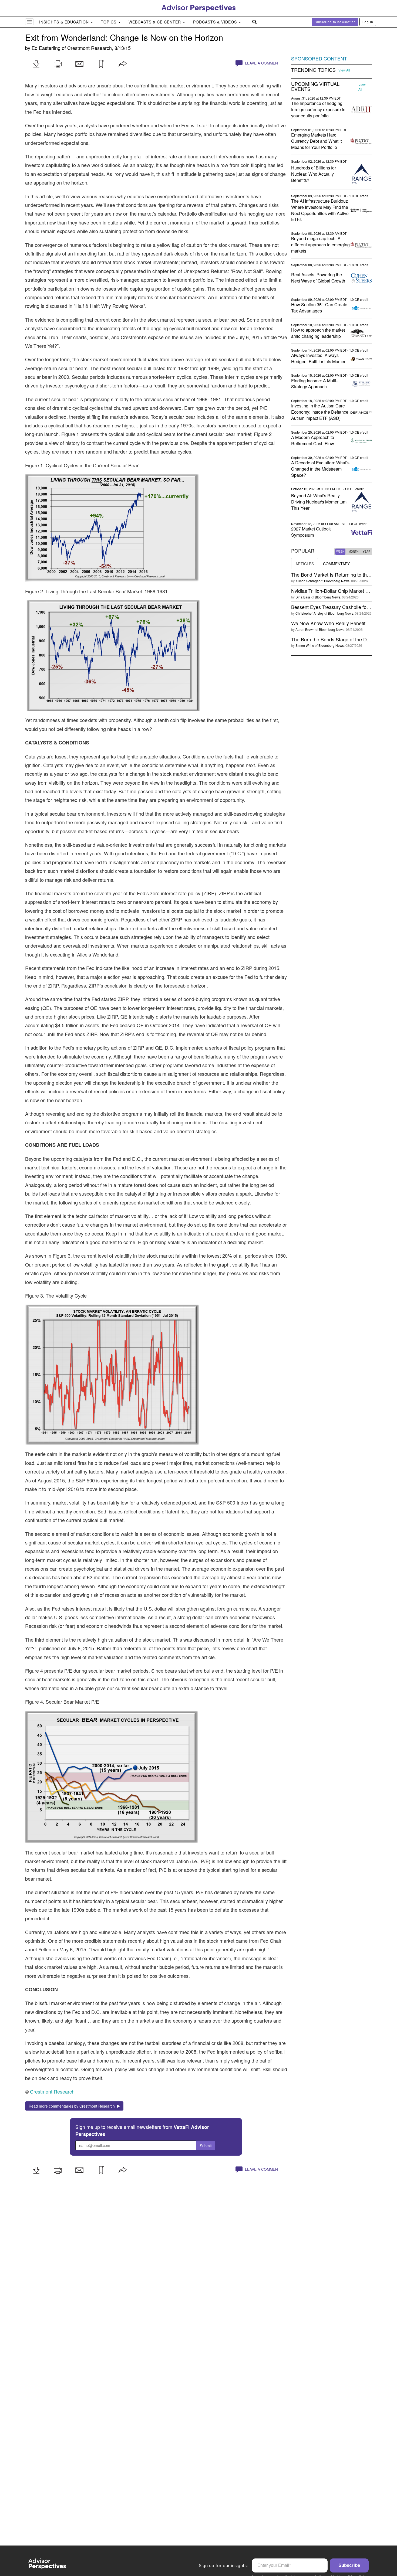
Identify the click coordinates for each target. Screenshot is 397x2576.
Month (354, 552)
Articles (305, 564)
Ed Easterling (46, 48)
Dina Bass (303, 597)
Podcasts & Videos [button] (216, 22)
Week (340, 552)
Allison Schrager (308, 581)
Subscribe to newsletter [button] (335, 22)
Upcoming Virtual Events (315, 87)
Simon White (305, 645)
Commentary (336, 564)
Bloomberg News (337, 581)
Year (366, 552)
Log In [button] (368, 22)
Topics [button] (109, 22)
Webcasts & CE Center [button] (155, 22)
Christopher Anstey (309, 613)
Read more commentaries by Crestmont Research (73, 2106)
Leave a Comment (262, 63)
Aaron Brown (305, 629)
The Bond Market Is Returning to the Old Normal (343, 574)
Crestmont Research (90, 48)
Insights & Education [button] (65, 22)
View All (344, 70)
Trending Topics (313, 70)
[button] (36, 64)
